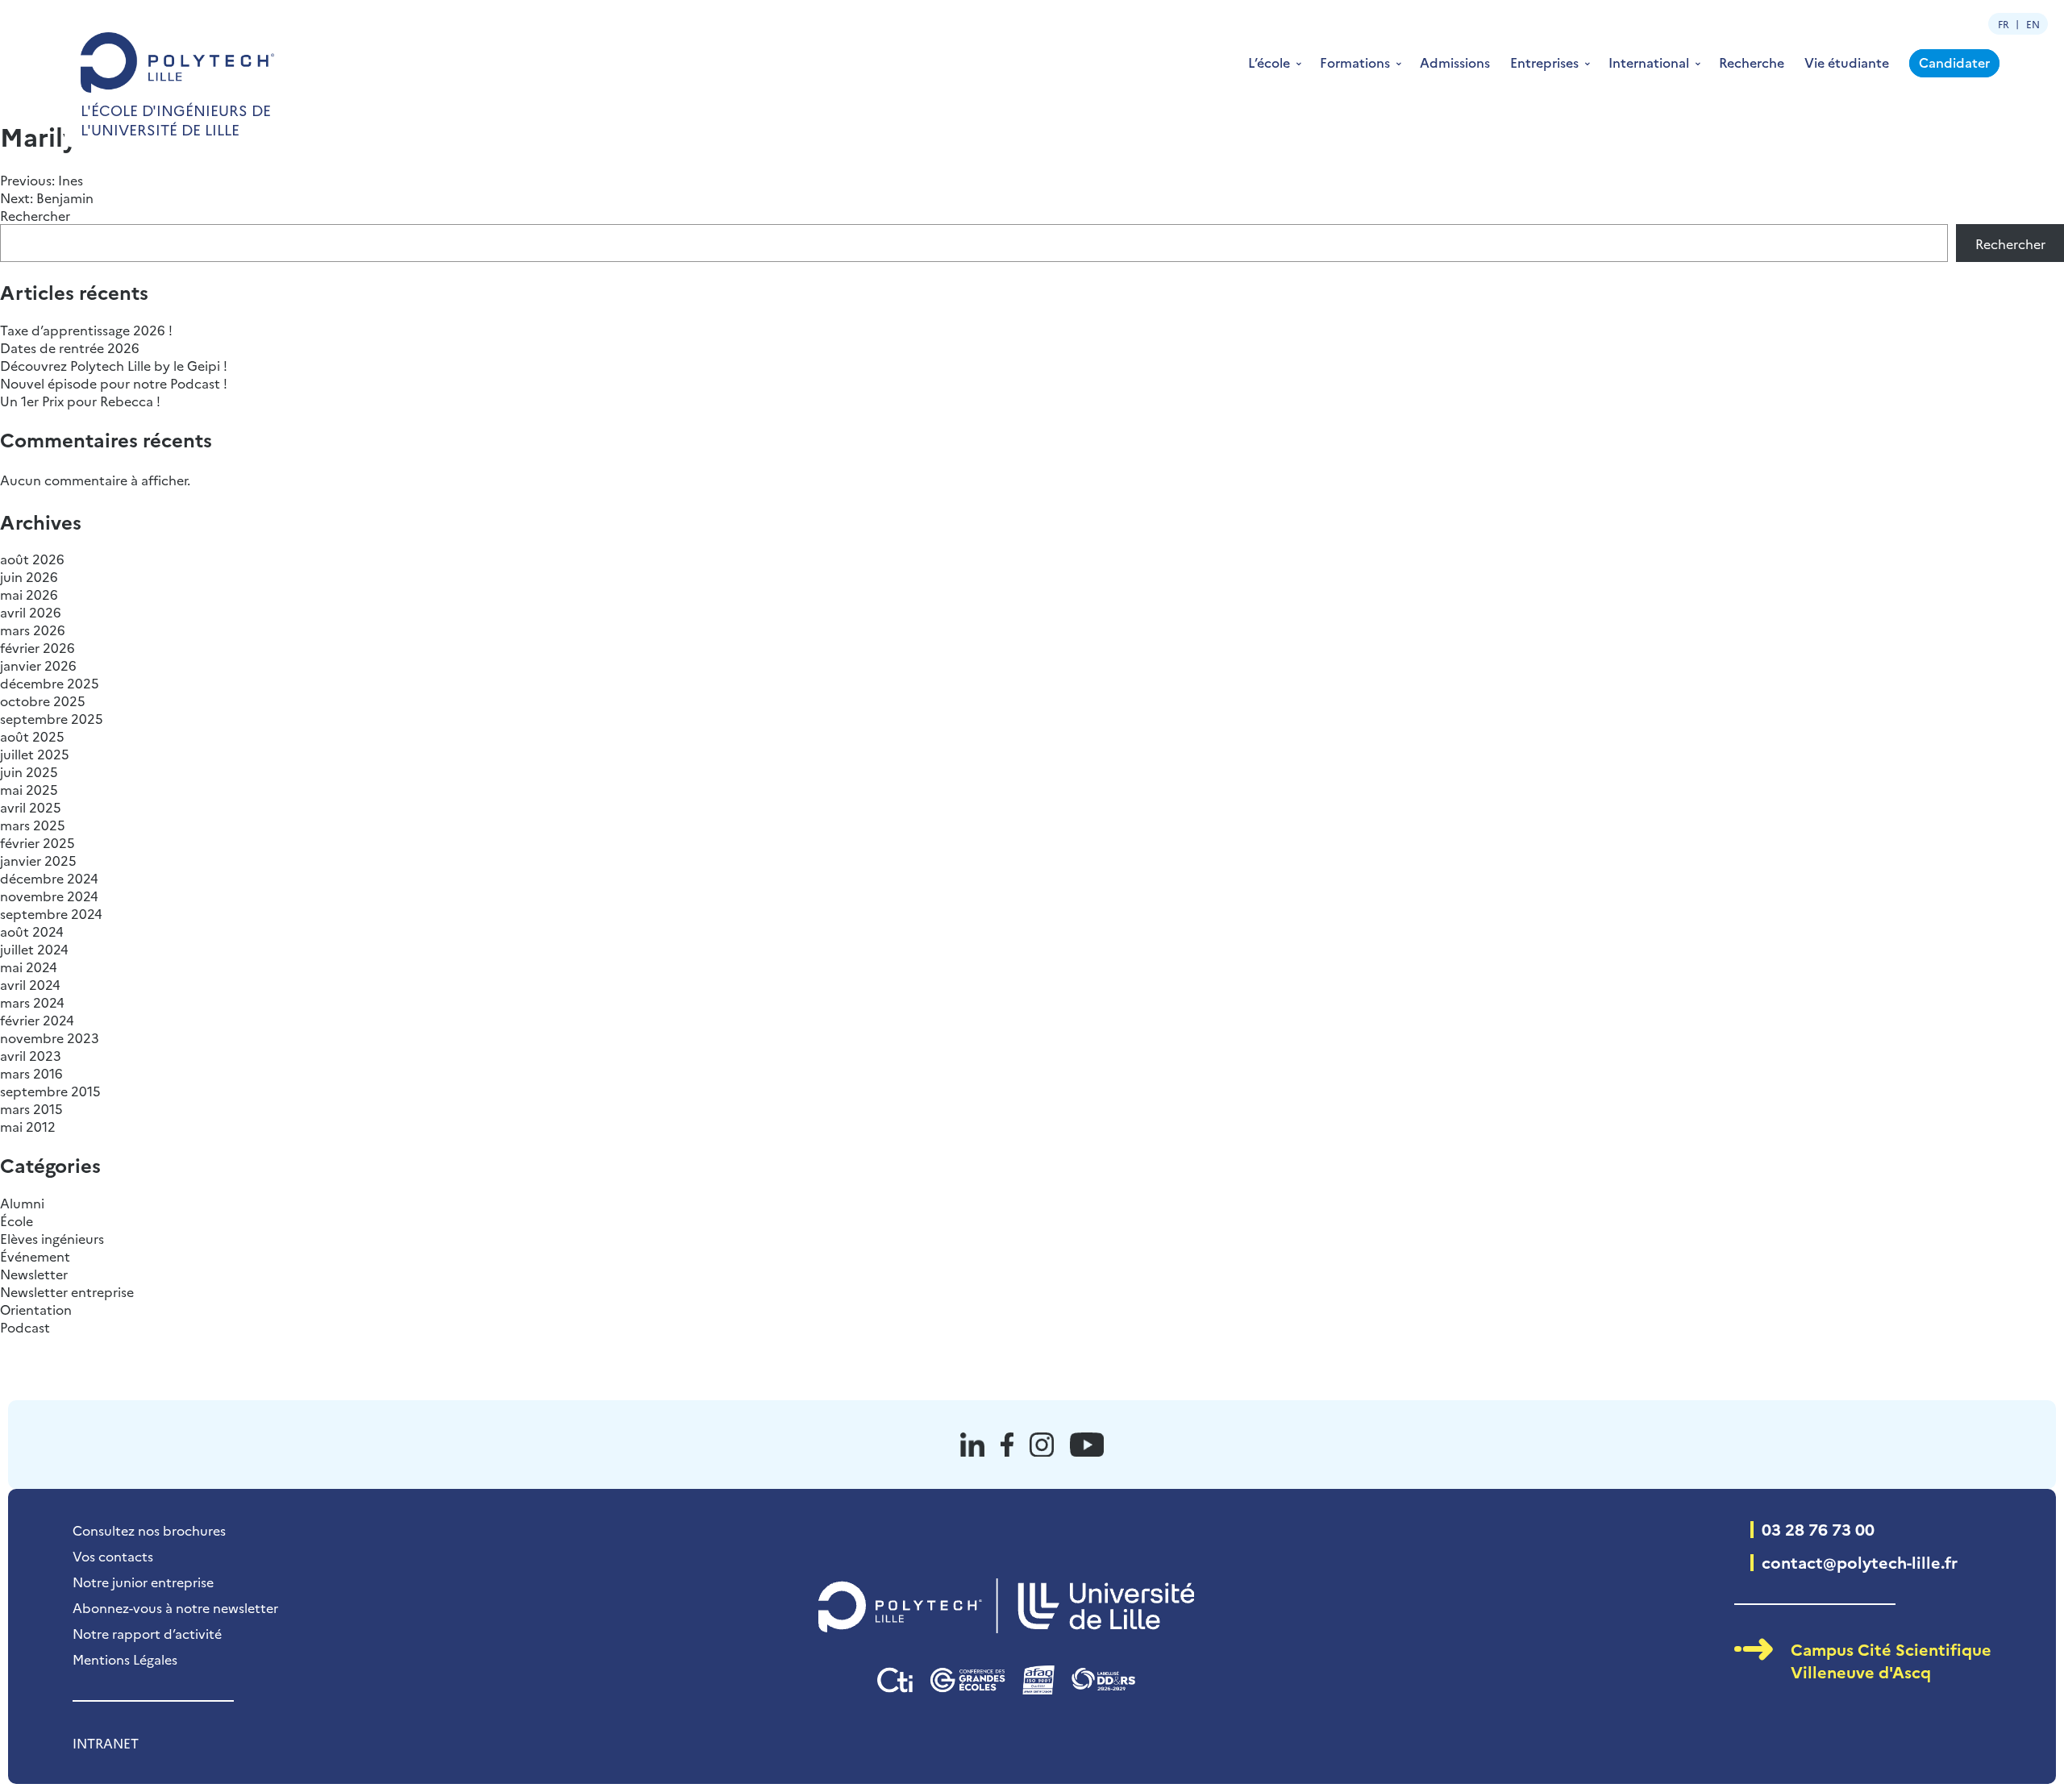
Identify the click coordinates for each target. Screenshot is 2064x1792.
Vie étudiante (1847, 62)
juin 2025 (29, 771)
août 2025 (32, 736)
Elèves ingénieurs (52, 1238)
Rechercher (35, 215)
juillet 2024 (34, 949)
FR (2004, 24)
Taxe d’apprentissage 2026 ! (86, 330)
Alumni (22, 1203)
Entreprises (1544, 62)
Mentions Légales (125, 1659)
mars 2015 (31, 1108)
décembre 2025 (50, 683)
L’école (1269, 62)
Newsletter (34, 1274)
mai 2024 (29, 967)
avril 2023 (31, 1055)
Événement (35, 1256)
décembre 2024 (49, 878)
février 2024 (37, 1020)
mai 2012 (28, 1126)
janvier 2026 (38, 665)
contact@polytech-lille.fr (1860, 1561)
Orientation (36, 1309)
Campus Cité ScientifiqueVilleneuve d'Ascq (1891, 1660)
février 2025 (37, 842)
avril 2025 (31, 807)
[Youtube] (1087, 1445)
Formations (1355, 62)
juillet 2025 (35, 754)
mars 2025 (33, 825)
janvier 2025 (38, 860)
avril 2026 (31, 612)
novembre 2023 (50, 1037)
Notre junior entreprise (143, 1582)
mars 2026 (33, 630)
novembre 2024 (49, 896)
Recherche (1752, 62)
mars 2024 (32, 1002)
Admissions (1455, 62)
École (17, 1220)
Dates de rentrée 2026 (70, 347)
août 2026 (32, 559)
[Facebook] (1007, 1445)
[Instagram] (1042, 1445)
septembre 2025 (52, 718)
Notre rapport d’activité (147, 1633)
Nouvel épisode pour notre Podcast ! (114, 383)
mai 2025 (29, 789)
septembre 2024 (51, 913)
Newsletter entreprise (67, 1291)
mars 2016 (31, 1073)
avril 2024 (30, 984)
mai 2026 (29, 594)
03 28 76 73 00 (1818, 1528)
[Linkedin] (972, 1445)
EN (2033, 24)
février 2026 (37, 647)
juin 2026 (29, 576)
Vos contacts (113, 1556)
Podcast (25, 1327)
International (1649, 62)
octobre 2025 (43, 701)
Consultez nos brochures (149, 1530)
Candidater (1954, 62)
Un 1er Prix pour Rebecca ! (80, 401)
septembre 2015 (50, 1091)
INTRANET (106, 1743)
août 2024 (32, 931)
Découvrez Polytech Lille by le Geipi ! (114, 365)
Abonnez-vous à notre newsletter (175, 1607)
